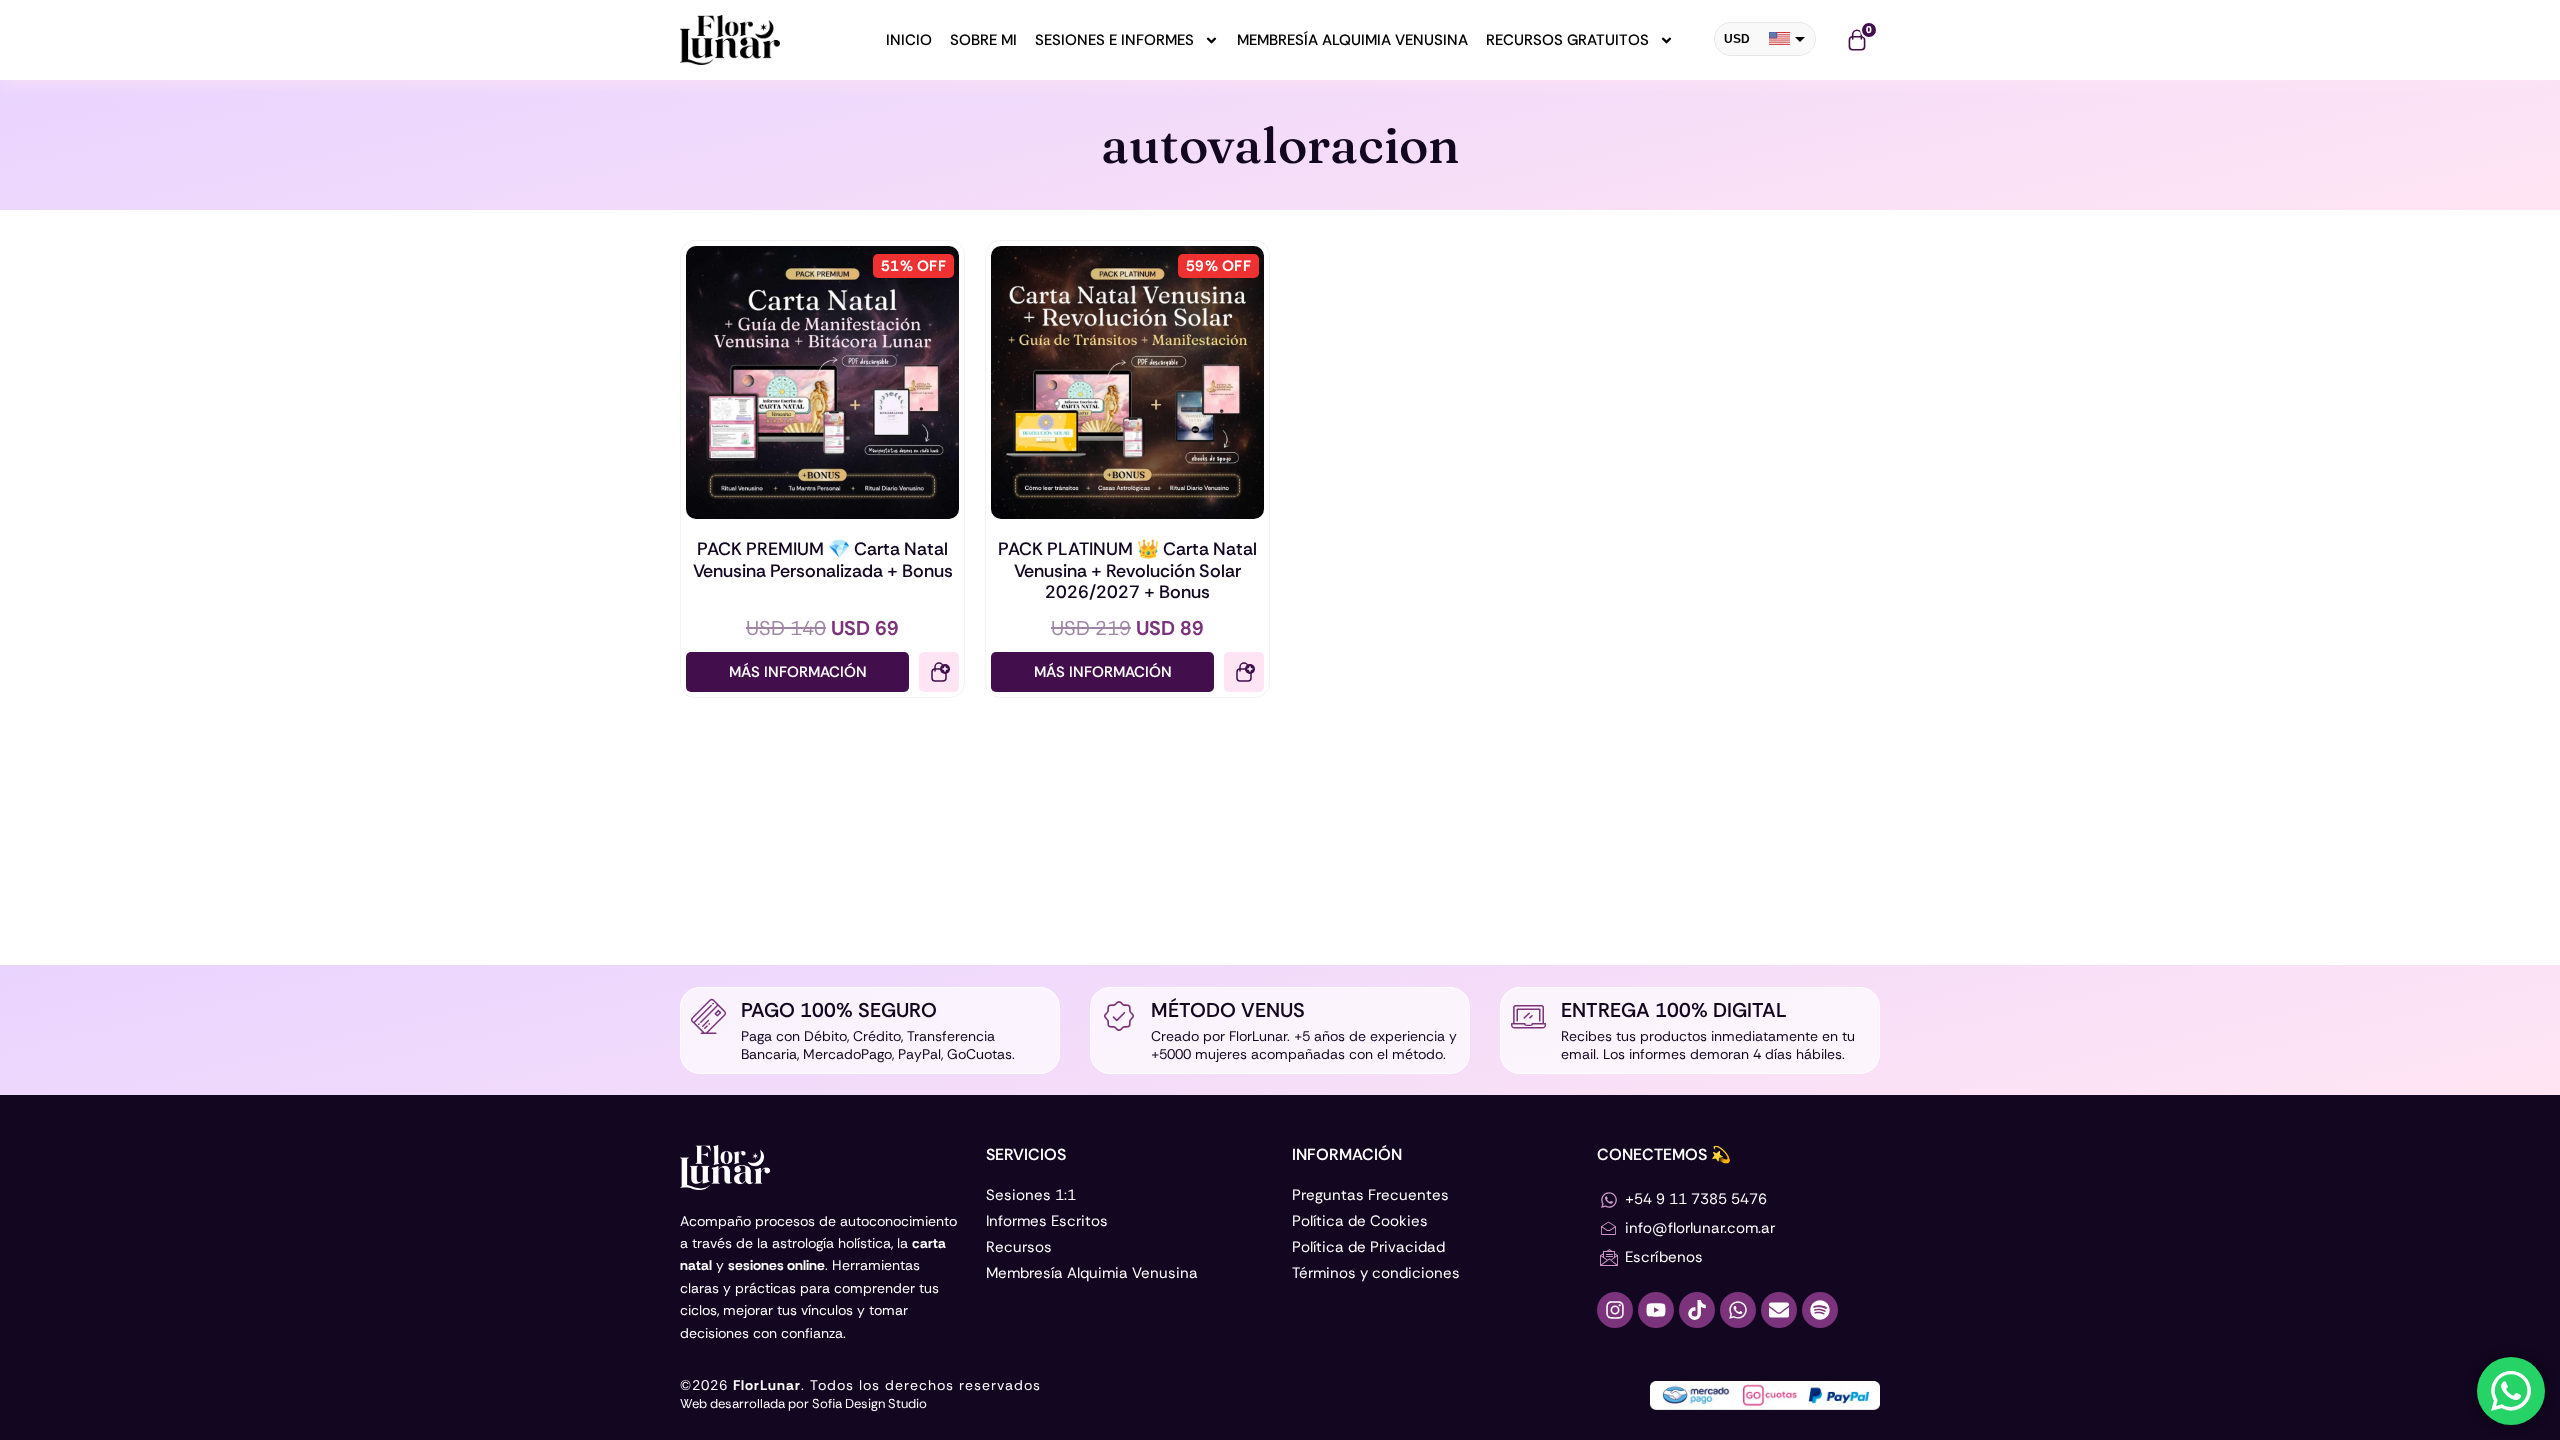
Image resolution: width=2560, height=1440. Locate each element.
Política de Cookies (1360, 1221)
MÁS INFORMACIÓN (798, 672)
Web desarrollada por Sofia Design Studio (803, 1403)
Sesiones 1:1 (1031, 1195)
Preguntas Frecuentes (1370, 1195)
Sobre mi (983, 40)
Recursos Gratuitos (1567, 40)
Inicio (909, 40)
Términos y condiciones (1376, 1273)
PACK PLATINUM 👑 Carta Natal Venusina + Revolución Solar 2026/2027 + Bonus (1127, 570)
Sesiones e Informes (1114, 40)
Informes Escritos (1047, 1221)
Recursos (1019, 1247)
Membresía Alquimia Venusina (1352, 40)
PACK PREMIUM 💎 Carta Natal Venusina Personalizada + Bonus (823, 560)
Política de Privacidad (1368, 1247)
